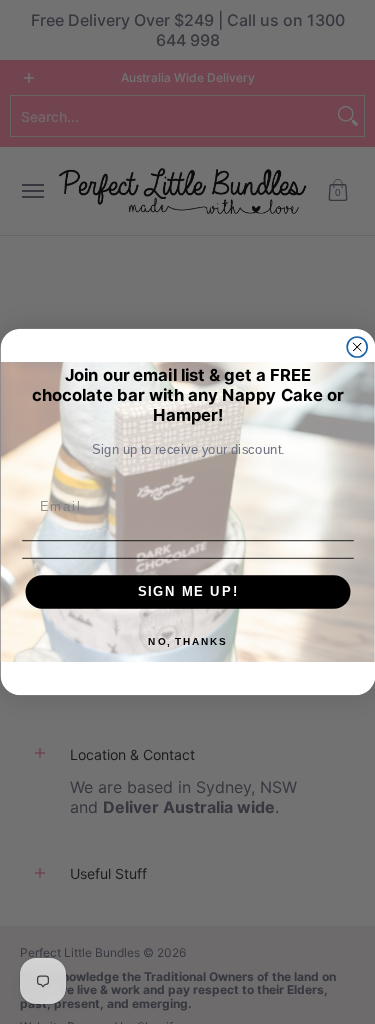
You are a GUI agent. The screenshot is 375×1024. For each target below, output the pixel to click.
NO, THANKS (187, 642)
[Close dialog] (357, 347)
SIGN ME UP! (187, 591)
